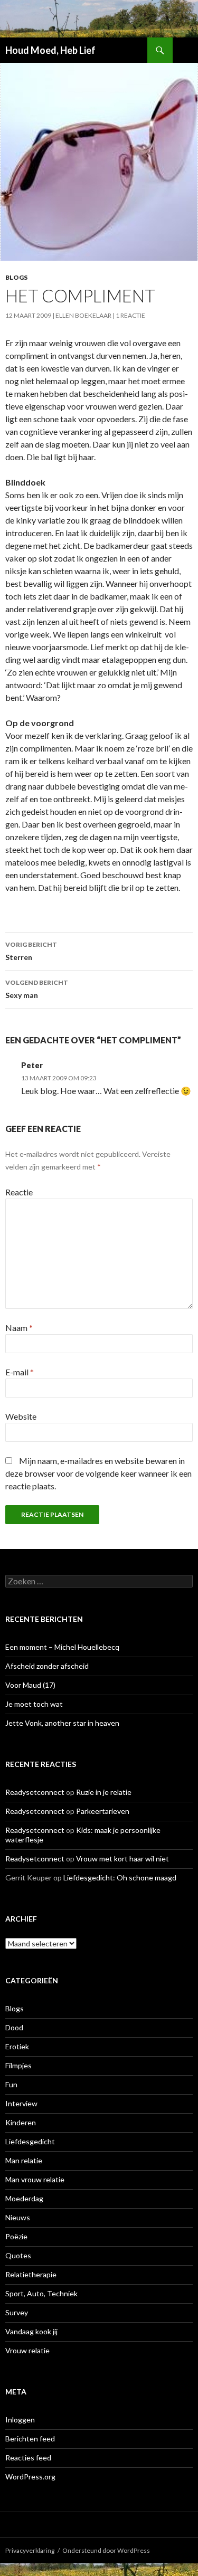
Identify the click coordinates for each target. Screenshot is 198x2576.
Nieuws (18, 2217)
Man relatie (24, 2160)
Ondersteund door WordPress (106, 2550)
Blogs (16, 277)
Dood (14, 2027)
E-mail (20, 1372)
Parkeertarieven (103, 1811)
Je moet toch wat (34, 1704)
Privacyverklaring (30, 2550)
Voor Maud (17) (30, 1685)
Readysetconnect (35, 1792)
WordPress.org (30, 2477)
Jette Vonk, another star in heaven (62, 1723)
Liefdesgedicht (30, 2141)
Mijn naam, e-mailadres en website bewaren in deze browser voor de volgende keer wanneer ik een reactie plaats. (98, 1473)
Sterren (31, 951)
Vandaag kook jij (31, 2331)
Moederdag (24, 2198)
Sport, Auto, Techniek (41, 2293)
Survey (17, 2312)
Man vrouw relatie (35, 2179)
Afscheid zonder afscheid (47, 1666)
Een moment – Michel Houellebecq (62, 1647)
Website (21, 1416)
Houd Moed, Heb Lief (50, 50)
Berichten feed (30, 2439)
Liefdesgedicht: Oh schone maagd (120, 1878)
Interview (21, 2103)
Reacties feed (28, 2458)
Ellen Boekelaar (83, 315)
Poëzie (16, 2236)
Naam (19, 1328)
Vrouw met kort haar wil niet (122, 1859)
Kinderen (21, 2122)
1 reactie (130, 315)
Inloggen (20, 2420)
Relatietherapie (31, 2274)
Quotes (18, 2255)
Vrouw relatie (27, 2350)
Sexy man (37, 989)
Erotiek (17, 2046)
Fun (11, 2084)
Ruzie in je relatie (104, 1792)
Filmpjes (18, 2065)
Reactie (19, 1192)
